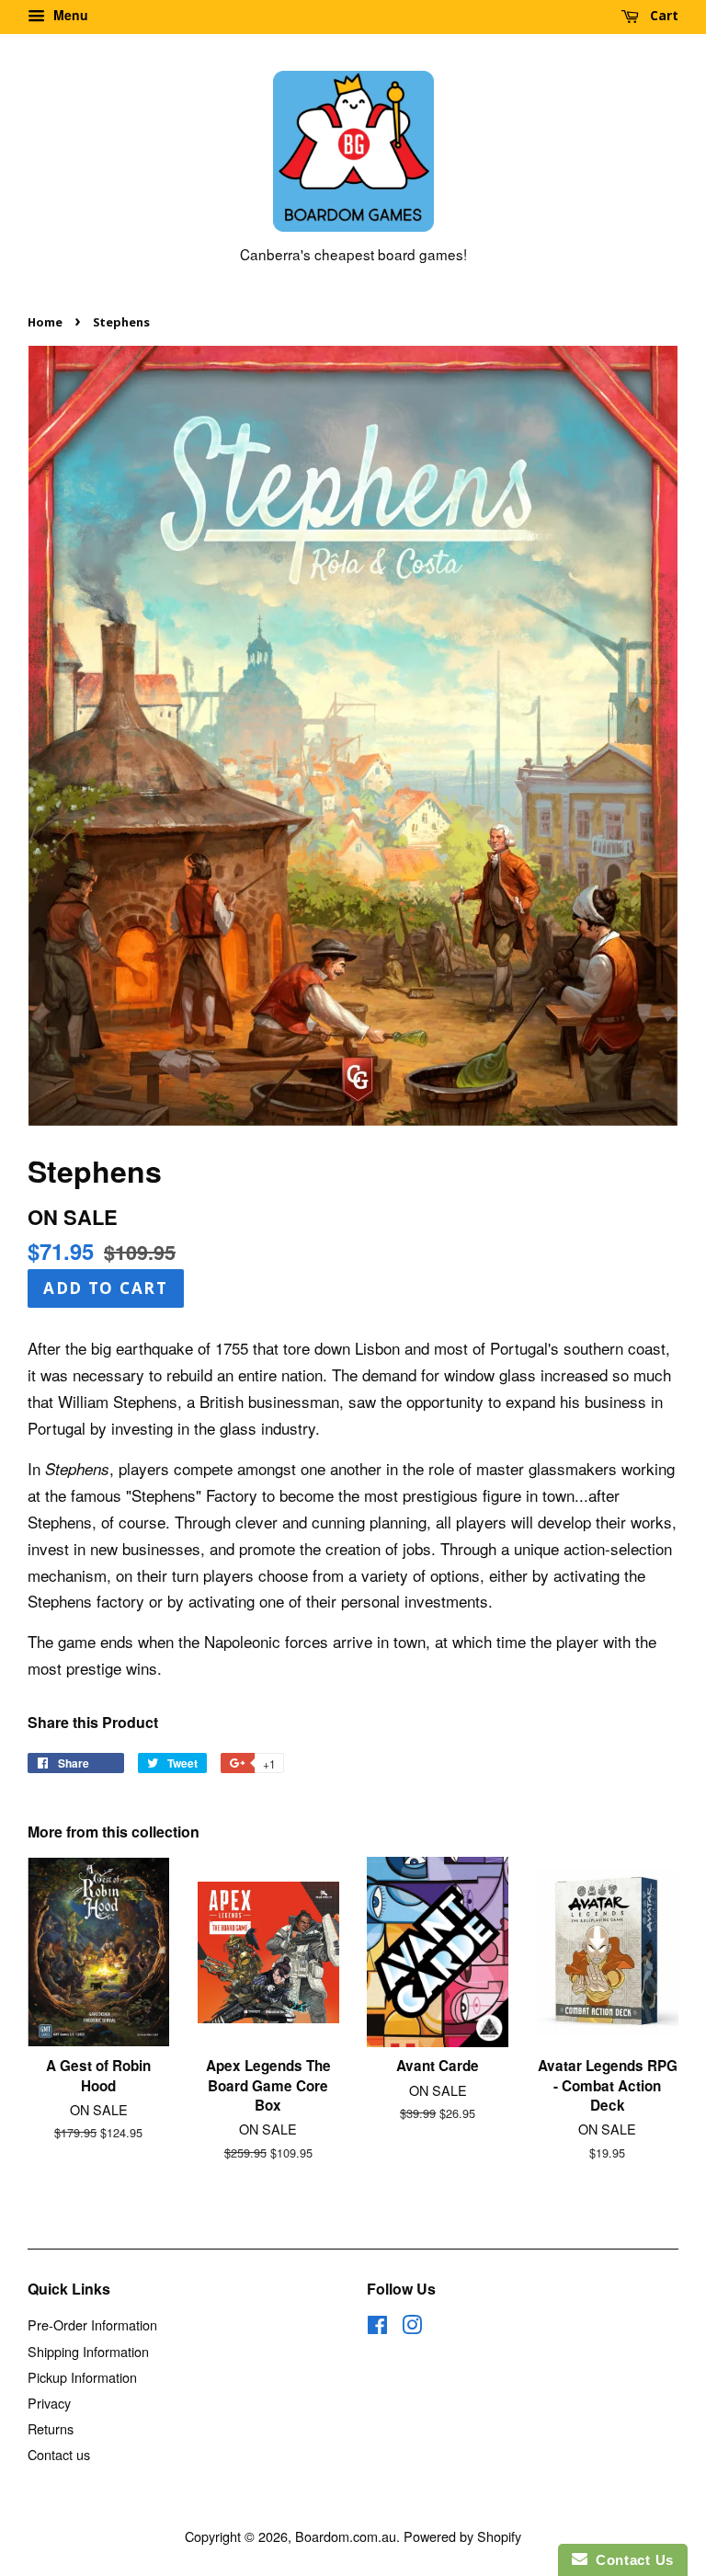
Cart (662, 15)
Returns (51, 2428)
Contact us (59, 2454)
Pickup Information (82, 2377)
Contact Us (631, 2560)
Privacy (49, 2403)
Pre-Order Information (92, 2324)
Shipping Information (88, 2351)
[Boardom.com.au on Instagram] (412, 2327)
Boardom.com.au (346, 2536)
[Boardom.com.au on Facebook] (377, 2327)
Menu (69, 15)
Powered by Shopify (462, 2536)
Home (45, 322)
